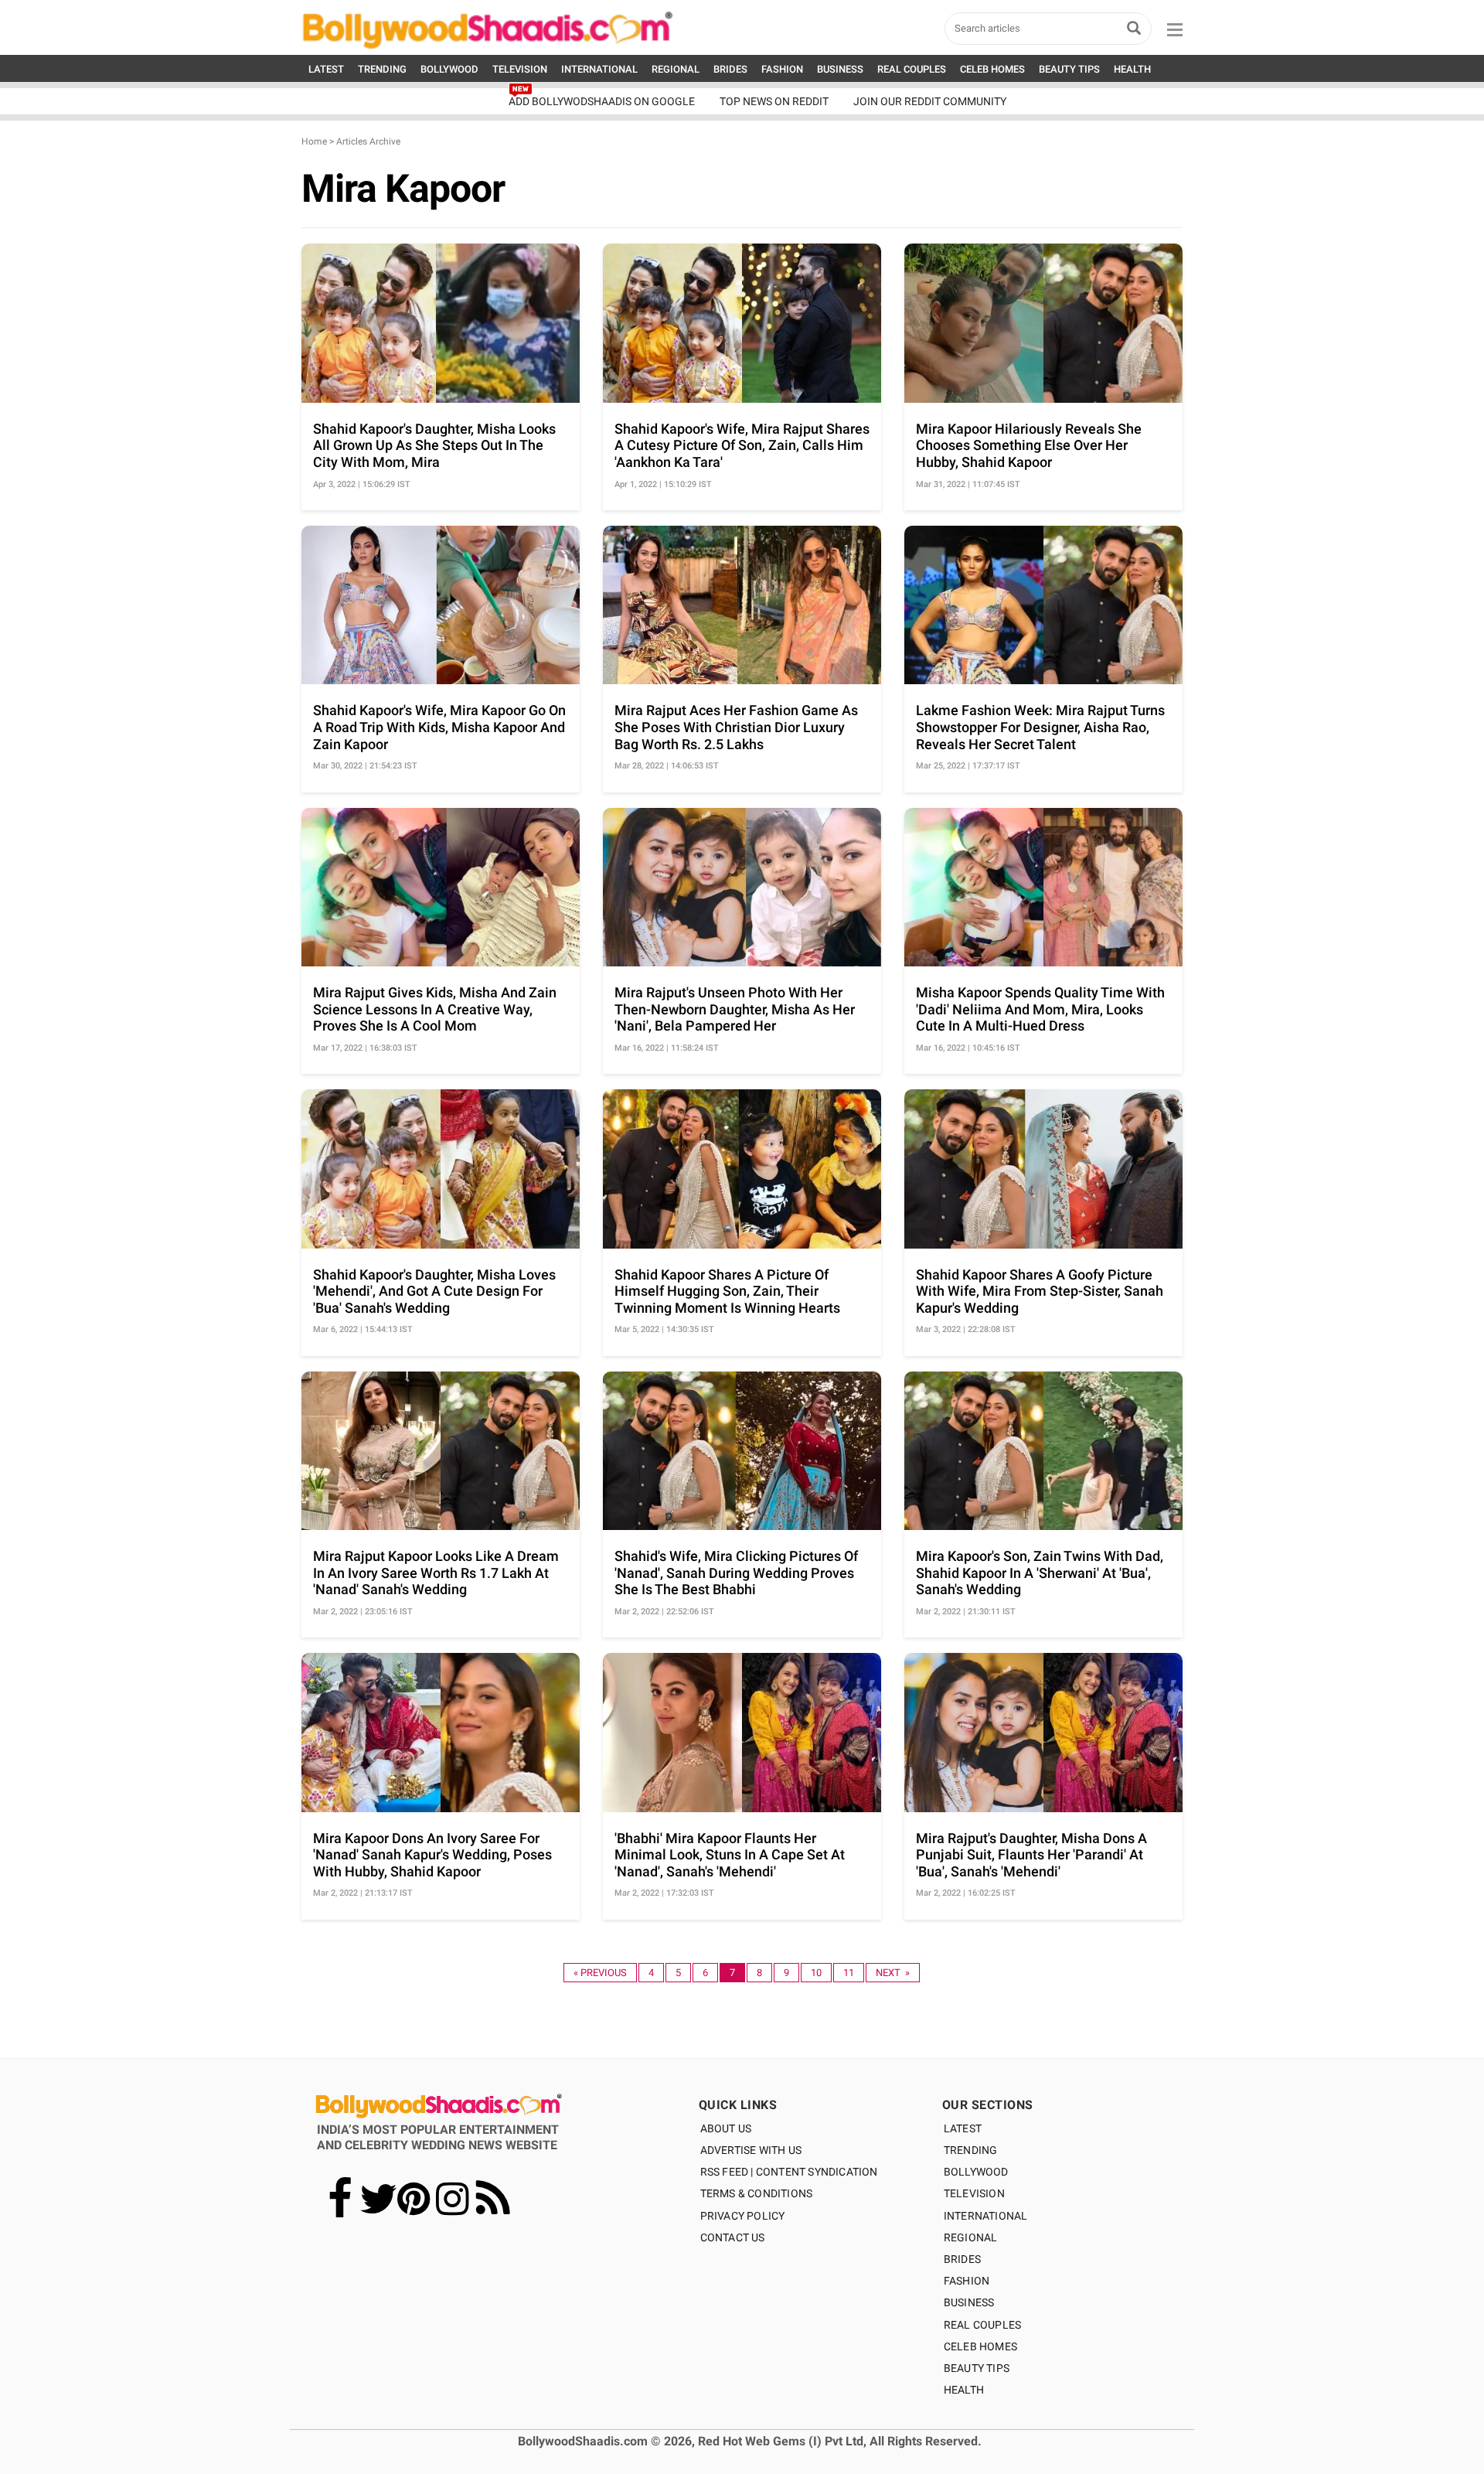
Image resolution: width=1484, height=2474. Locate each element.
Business (969, 2302)
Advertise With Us (751, 2150)
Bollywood (976, 2172)
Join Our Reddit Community (930, 101)
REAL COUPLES (912, 69)
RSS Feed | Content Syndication (789, 2172)
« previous (600, 1973)
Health (964, 2390)
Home (314, 141)
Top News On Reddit (774, 101)
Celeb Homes (980, 2346)
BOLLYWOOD (449, 69)
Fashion (967, 2281)
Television (974, 2193)
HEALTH (1132, 69)
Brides (962, 2259)
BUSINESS (840, 69)
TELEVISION (520, 69)
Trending (971, 2150)
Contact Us (733, 2237)
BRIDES (730, 69)
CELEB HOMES (992, 69)
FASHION (782, 69)
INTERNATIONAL (599, 69)
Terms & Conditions (757, 2193)
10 (816, 1973)
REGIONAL (676, 69)
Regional (971, 2237)
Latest (963, 2128)
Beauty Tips (977, 2368)
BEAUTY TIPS (1069, 69)
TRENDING (382, 69)
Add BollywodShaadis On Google (602, 101)
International (986, 2216)
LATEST (326, 69)
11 (849, 1973)
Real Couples (982, 2325)
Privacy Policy (743, 2216)
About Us (726, 2128)
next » (893, 1973)
